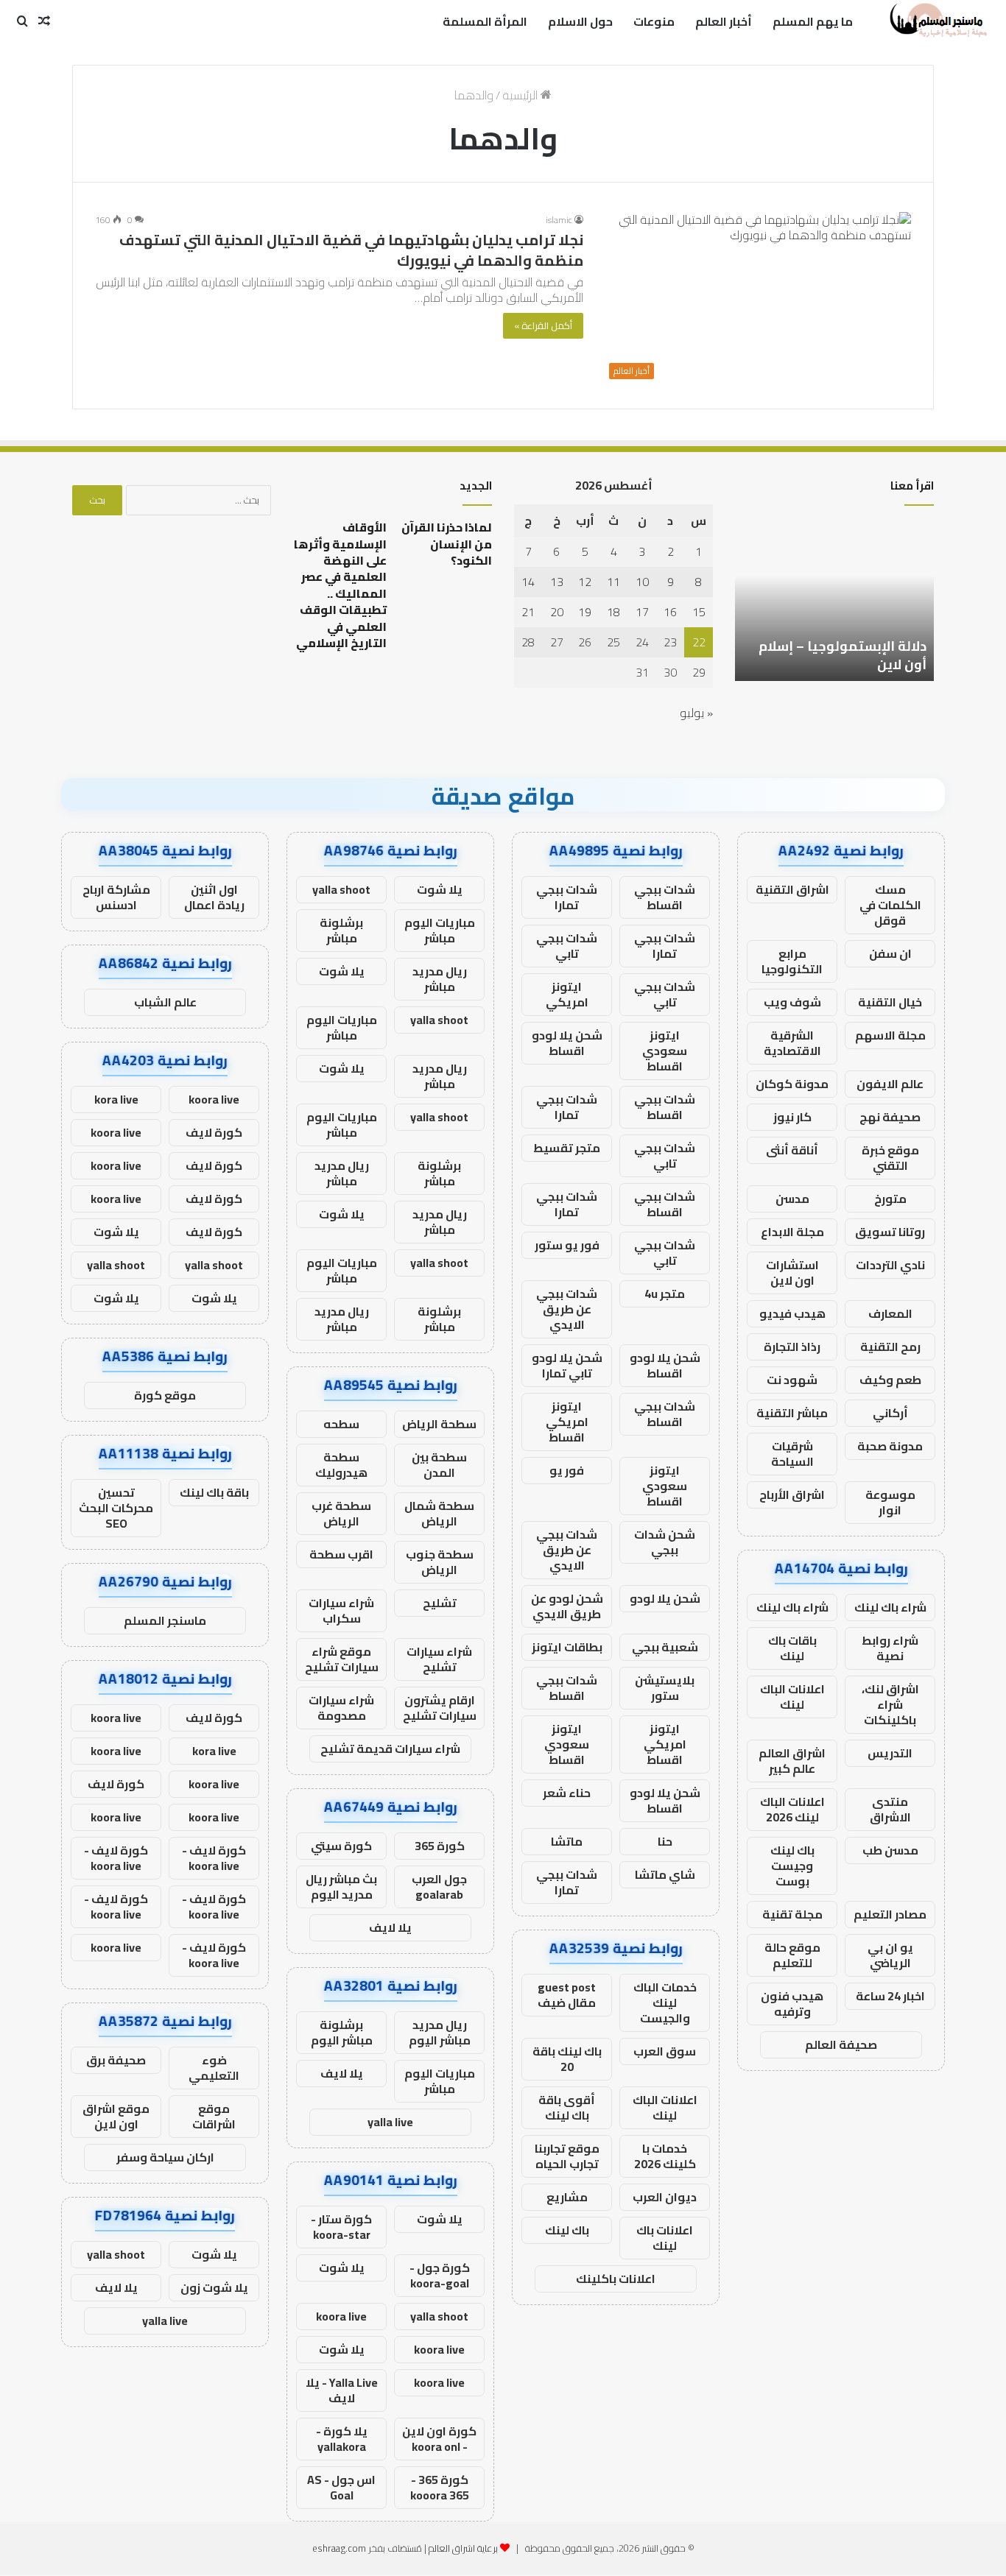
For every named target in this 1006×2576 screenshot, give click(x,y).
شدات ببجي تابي (567, 946)
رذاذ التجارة (792, 1347)
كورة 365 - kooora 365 (440, 2487)
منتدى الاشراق (890, 1809)
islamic (559, 220)
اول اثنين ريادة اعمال (214, 897)
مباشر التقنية (792, 1413)
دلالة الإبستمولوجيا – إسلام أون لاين (843, 655)
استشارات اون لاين (792, 1273)
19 (585, 612)
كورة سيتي (341, 1846)
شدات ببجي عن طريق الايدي (567, 1309)
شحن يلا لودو (665, 1598)
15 (699, 612)
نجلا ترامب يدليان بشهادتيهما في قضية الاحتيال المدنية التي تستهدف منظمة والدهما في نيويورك (351, 250)
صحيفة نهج (890, 1117)
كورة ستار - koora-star (341, 2227)
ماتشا (567, 1841)
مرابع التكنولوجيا (792, 961)
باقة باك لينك (214, 1492)
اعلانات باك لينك (665, 2238)
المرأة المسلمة (485, 21)
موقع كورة (165, 1395)
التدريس (890, 1753)
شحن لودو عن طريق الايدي (567, 1606)
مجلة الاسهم (890, 1035)
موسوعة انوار (890, 1502)
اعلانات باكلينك (616, 2279)
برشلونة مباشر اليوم (342, 2032)
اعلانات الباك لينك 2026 (792, 1809)
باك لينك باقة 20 (567, 2059)
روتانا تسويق (890, 1232)
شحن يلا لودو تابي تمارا (567, 1365)
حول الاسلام (580, 21)
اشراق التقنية (792, 889)
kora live (116, 1099)
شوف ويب (792, 1002)
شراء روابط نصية (890, 1648)
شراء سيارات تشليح (439, 1659)
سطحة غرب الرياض (341, 1513)
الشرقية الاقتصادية (792, 1043)
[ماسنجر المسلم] (936, 21)
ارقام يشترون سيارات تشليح (440, 1708)
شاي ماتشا (665, 1874)
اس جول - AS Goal (341, 2487)
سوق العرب (665, 2051)
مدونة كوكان (792, 1084)
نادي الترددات (890, 1265)
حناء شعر (567, 1793)
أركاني (890, 1413)
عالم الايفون (890, 1084)
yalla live (390, 2122)
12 (585, 582)
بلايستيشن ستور (665, 1688)
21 (528, 612)
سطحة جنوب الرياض (440, 1562)
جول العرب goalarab (439, 1887)
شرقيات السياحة (792, 1454)
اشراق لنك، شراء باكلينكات (890, 1704)
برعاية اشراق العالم (463, 2548)
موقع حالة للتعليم (792, 1955)
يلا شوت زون (214, 2287)
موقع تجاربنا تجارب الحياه (567, 2156)
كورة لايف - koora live (214, 1858)
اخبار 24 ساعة (890, 1996)
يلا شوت (440, 889)
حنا (665, 1841)
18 (613, 612)
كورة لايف (214, 1132)
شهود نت (792, 1380)
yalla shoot (341, 889)
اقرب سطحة (341, 1554)
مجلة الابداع (792, 1232)
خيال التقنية (890, 1002)
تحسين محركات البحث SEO (116, 1508)
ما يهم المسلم (813, 21)
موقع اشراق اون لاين (116, 2116)
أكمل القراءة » (543, 325)
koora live (341, 2316)
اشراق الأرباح (792, 1495)
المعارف (890, 1313)
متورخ (890, 1199)
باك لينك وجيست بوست (792, 1866)
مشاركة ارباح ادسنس (116, 897)
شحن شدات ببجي (665, 1542)
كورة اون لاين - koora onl (439, 2439)
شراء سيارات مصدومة (341, 1708)
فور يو (567, 1470)
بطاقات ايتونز (567, 1647)
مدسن (792, 1199)
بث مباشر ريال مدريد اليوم (341, 1887)
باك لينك (567, 2230)
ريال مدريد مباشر (440, 979)
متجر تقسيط (567, 1148)
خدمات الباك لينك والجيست (665, 2002)
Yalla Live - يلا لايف (342, 2390)
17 (642, 612)
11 (613, 582)
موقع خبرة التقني (890, 1158)
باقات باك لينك (792, 1648)
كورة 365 (440, 1846)
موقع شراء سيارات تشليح (342, 1659)
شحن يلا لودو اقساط (567, 1043)
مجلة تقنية (792, 1914)
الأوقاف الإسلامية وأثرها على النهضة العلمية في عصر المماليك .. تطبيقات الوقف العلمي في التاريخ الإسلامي (340, 585)
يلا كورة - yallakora (342, 2439)
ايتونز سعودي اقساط (665, 1051)
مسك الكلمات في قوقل (890, 905)
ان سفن (890, 953)
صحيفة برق (116, 2060)
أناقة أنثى (792, 1150)
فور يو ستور (567, 1245)
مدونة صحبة (890, 1446)
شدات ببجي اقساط (665, 897)
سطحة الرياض (439, 1424)
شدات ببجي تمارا (567, 897)
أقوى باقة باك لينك (567, 2107)
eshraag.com (339, 2548)
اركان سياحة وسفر (165, 2157)
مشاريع (567, 2197)
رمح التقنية (890, 1347)
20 (557, 612)
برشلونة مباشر (341, 930)
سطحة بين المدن (439, 1465)
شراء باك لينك (890, 1607)
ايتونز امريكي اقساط (567, 1422)
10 (642, 582)
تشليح (440, 1603)
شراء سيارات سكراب (341, 1610)
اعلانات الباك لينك (792, 1697)
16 (670, 612)
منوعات (654, 21)
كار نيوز (792, 1117)
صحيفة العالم (841, 2044)
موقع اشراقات (214, 2116)
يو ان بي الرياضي (890, 1955)
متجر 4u (665, 1294)
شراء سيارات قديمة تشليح (390, 1748)
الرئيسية (521, 95)
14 (528, 582)
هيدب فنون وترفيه (792, 2004)
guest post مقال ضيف (567, 1995)
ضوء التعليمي (214, 2068)
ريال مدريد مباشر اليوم (440, 2032)
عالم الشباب (165, 1002)
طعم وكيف (890, 1380)
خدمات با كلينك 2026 (665, 2156)
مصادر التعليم (890, 1914)
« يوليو (696, 713)
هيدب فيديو (792, 1313)
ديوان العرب (665, 2197)
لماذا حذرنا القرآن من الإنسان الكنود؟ (447, 544)
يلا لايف (390, 1927)
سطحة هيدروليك (341, 1465)
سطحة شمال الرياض (439, 1513)
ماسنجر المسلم (165, 1620)
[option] (834, 600)
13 (557, 582)
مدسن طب (890, 1850)
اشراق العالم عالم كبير (792, 1761)
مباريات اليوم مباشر (440, 930)
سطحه (341, 1424)
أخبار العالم (724, 21)
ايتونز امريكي (567, 994)
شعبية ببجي (665, 1647)
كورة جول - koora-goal (440, 2275)
